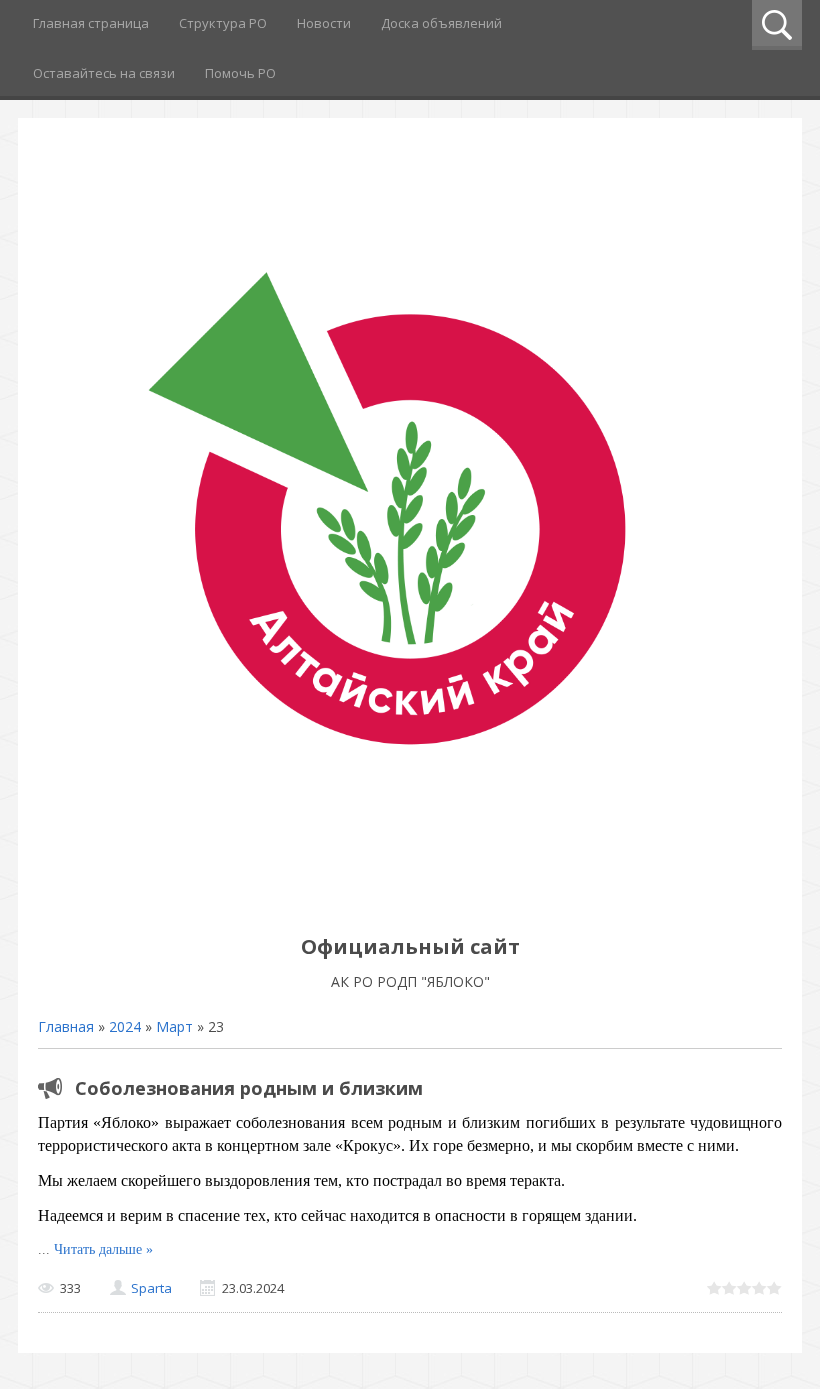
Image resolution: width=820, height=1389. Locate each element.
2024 (125, 1026)
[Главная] (410, 901)
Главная (66, 1026)
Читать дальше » (103, 1249)
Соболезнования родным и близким (249, 1088)
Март (174, 1026)
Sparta (151, 1288)
